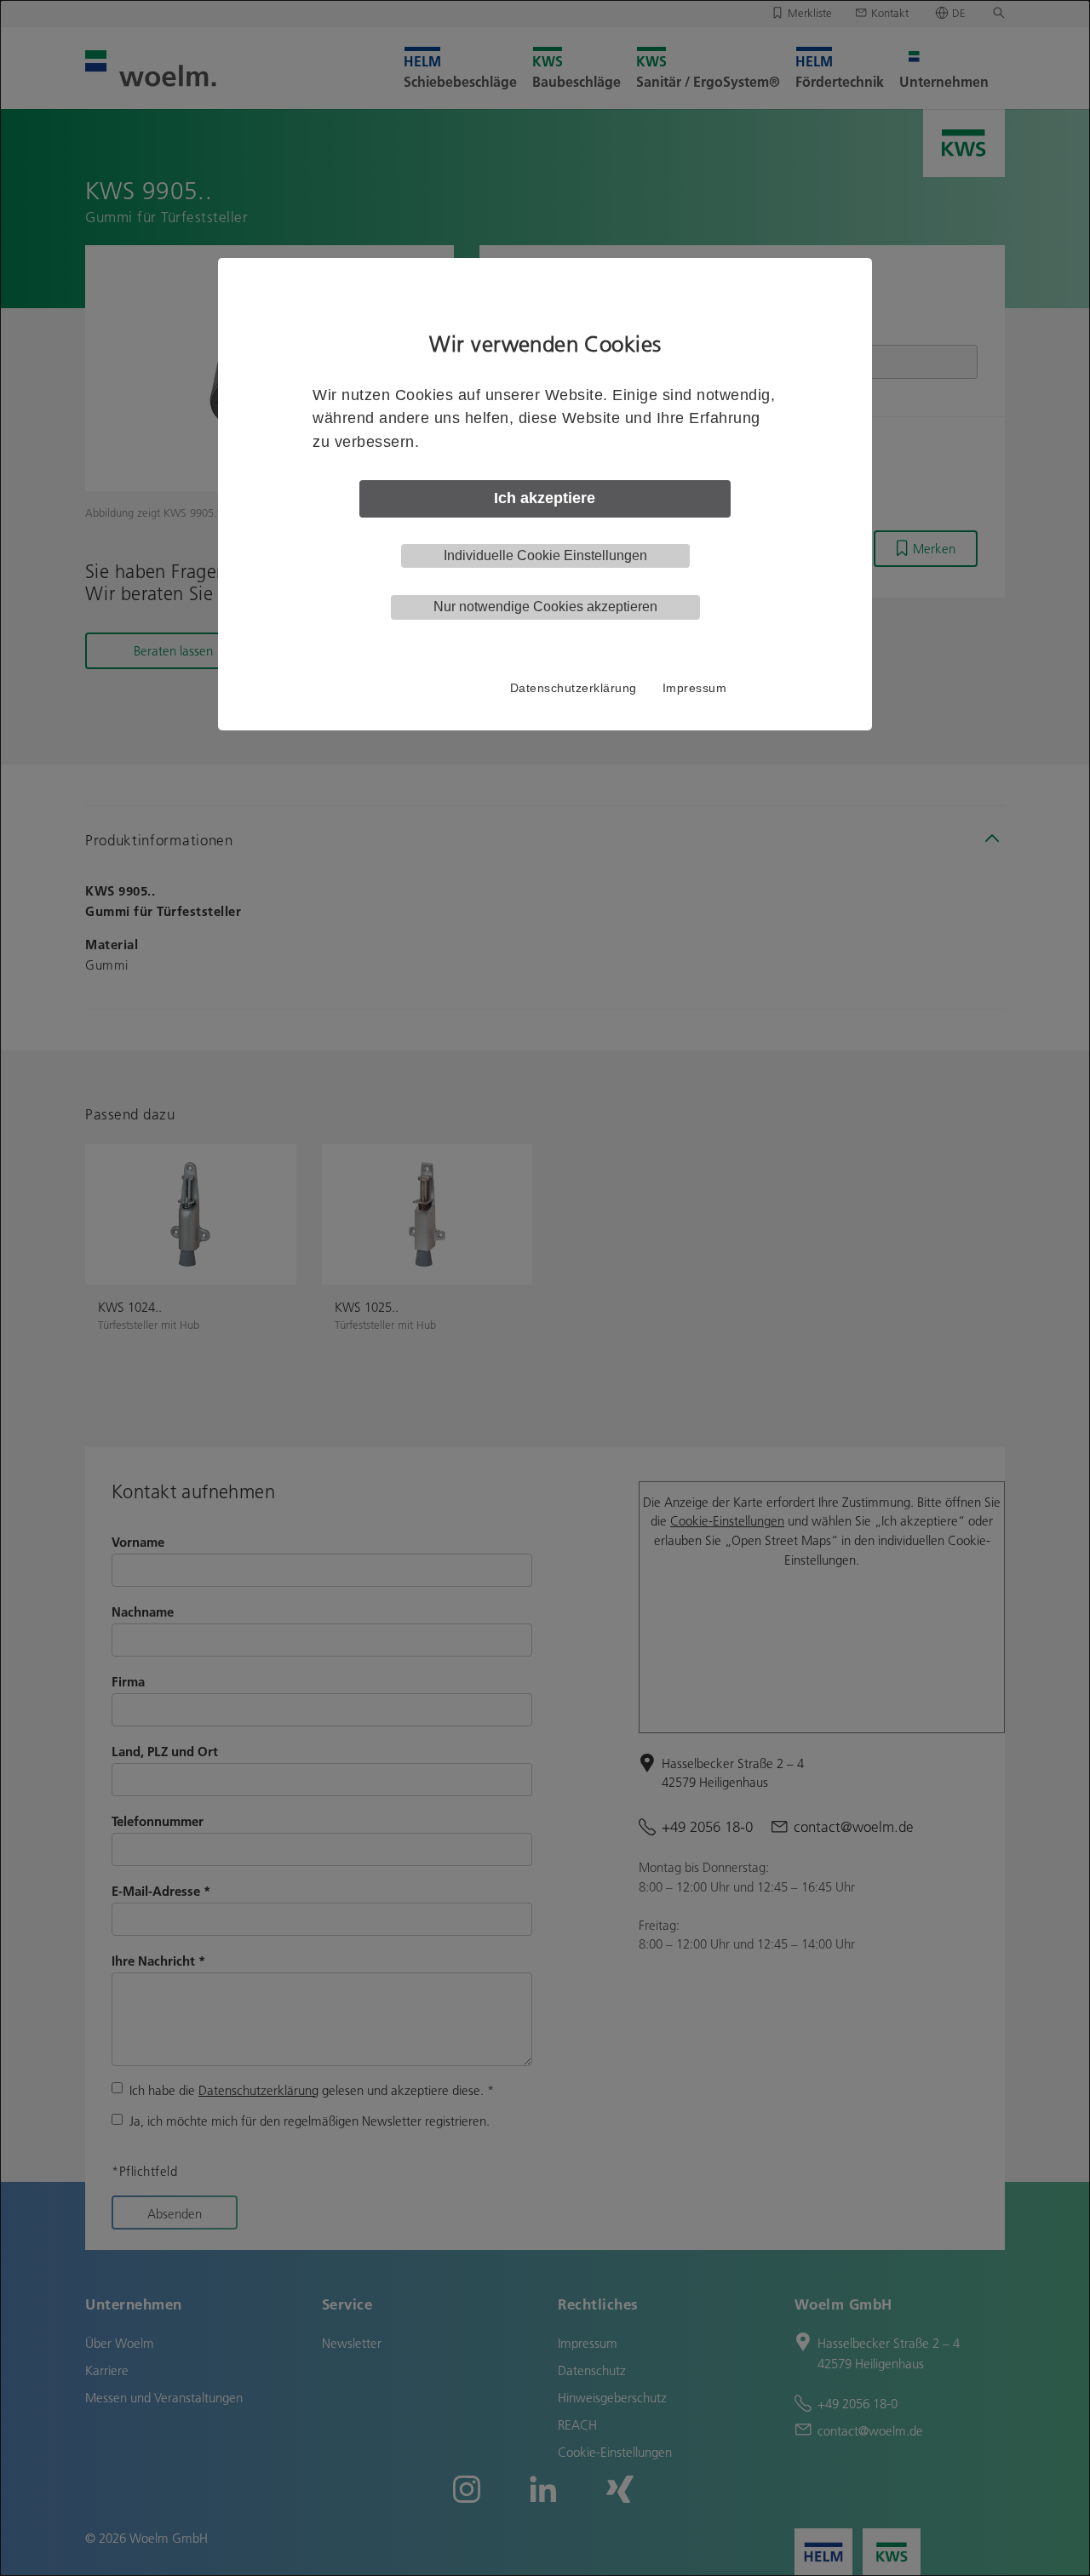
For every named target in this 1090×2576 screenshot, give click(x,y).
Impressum (695, 688)
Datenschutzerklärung (574, 688)
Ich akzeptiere (545, 498)
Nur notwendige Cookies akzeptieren (545, 607)
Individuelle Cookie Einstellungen (545, 555)
